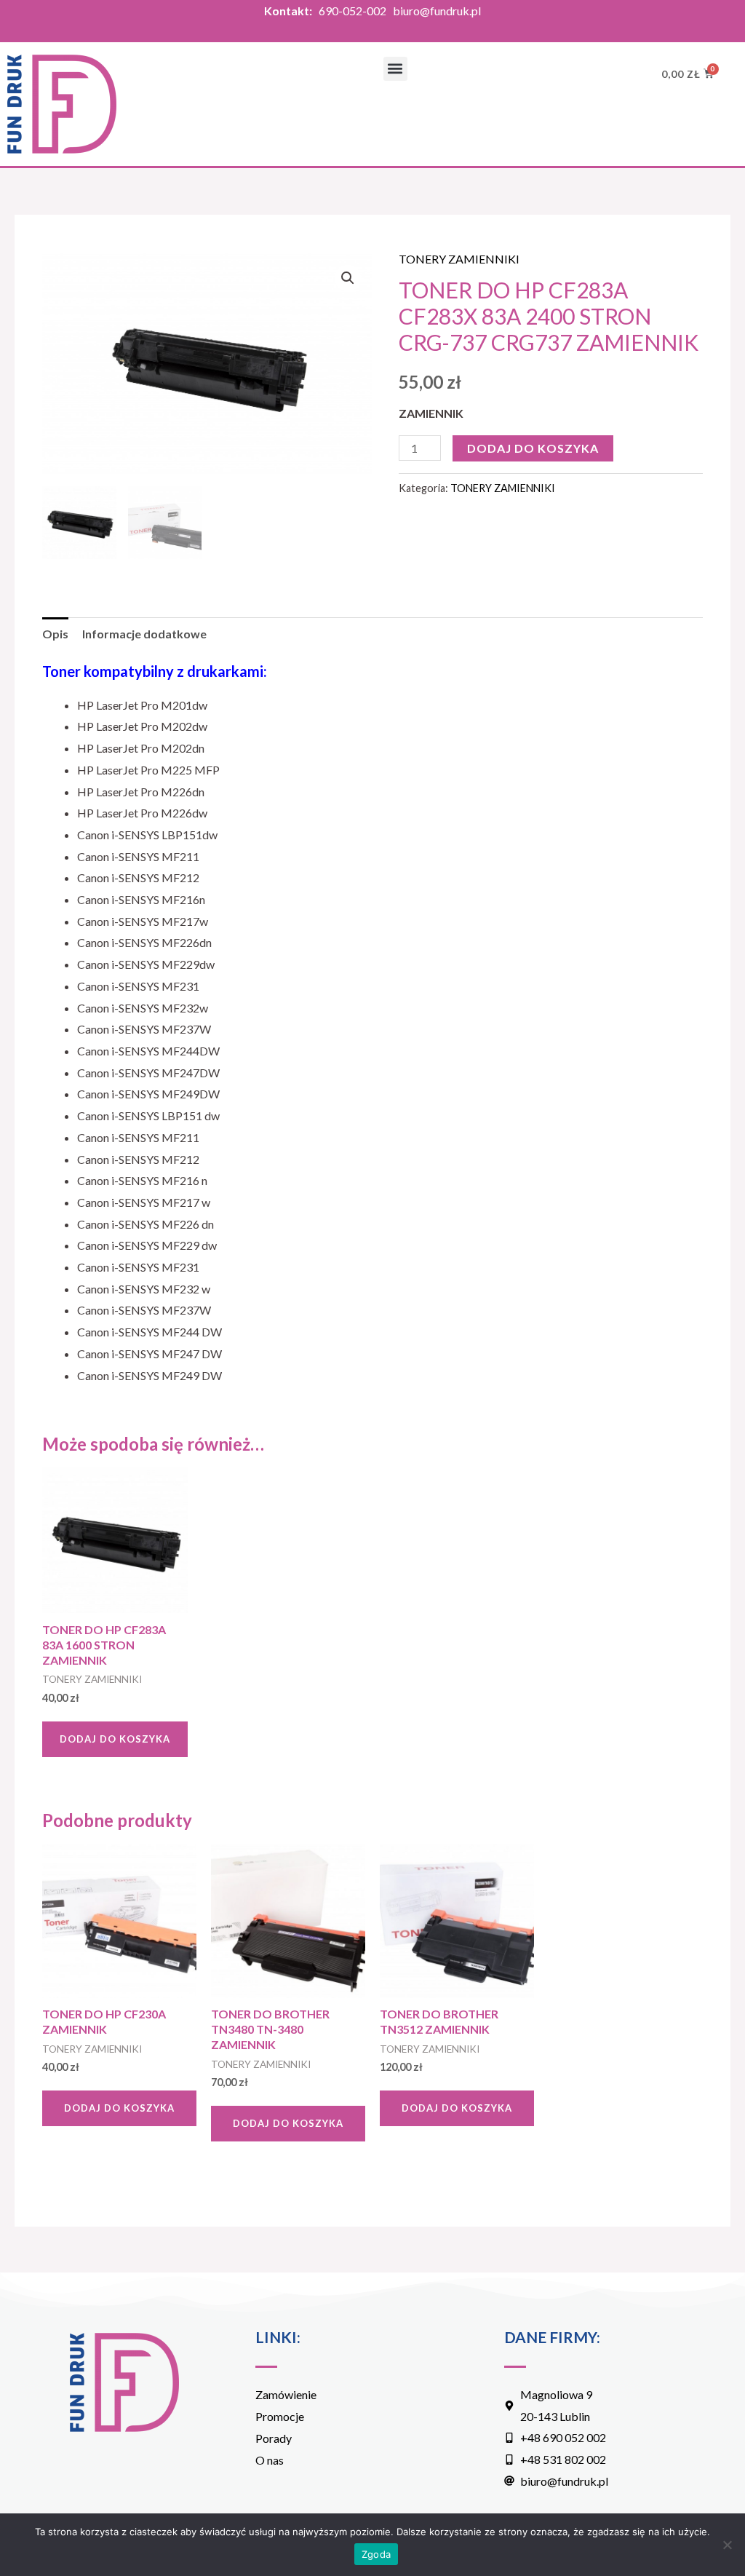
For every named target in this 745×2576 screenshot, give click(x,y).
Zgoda (376, 2554)
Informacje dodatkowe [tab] (144, 634)
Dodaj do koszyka (533, 448)
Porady (274, 2438)
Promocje (280, 2416)
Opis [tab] (55, 634)
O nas (270, 2460)
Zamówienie (286, 2394)
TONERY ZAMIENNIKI (459, 259)
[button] (395, 69)
